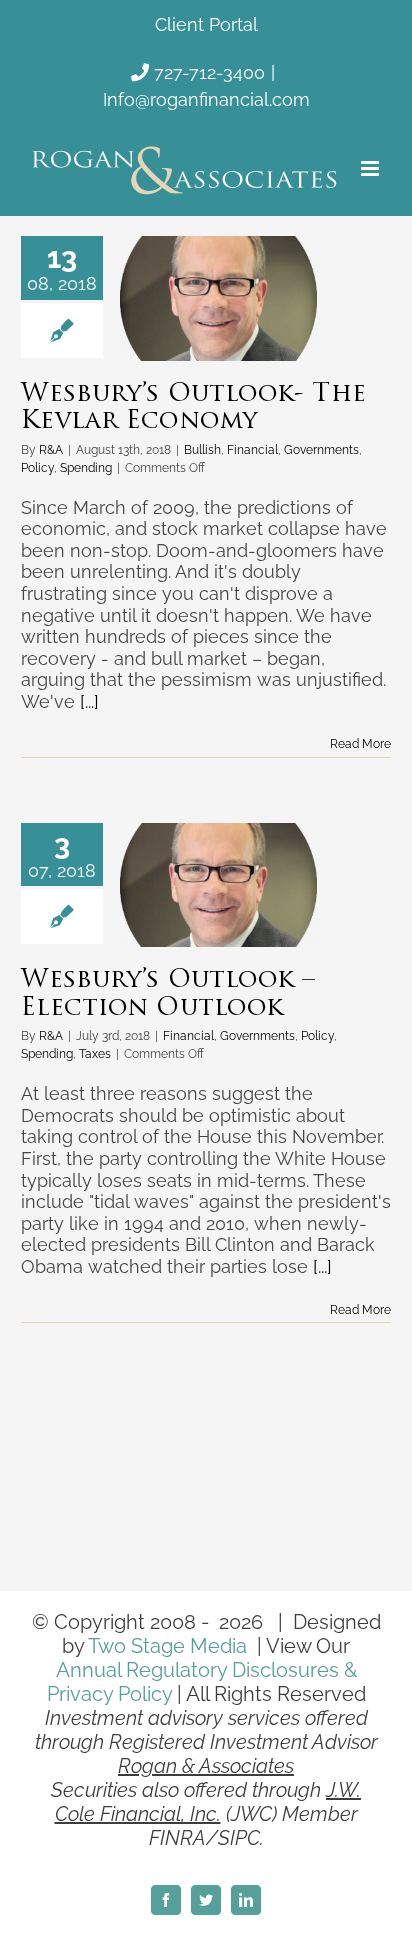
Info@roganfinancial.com (206, 99)
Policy (37, 468)
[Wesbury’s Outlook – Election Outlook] (218, 885)
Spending (86, 468)
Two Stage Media (167, 1646)
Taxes (95, 1054)
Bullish (202, 450)
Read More (360, 744)
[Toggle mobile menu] (371, 168)
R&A (51, 450)
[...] (89, 701)
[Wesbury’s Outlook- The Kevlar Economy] (218, 298)
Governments (321, 450)
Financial (252, 450)
